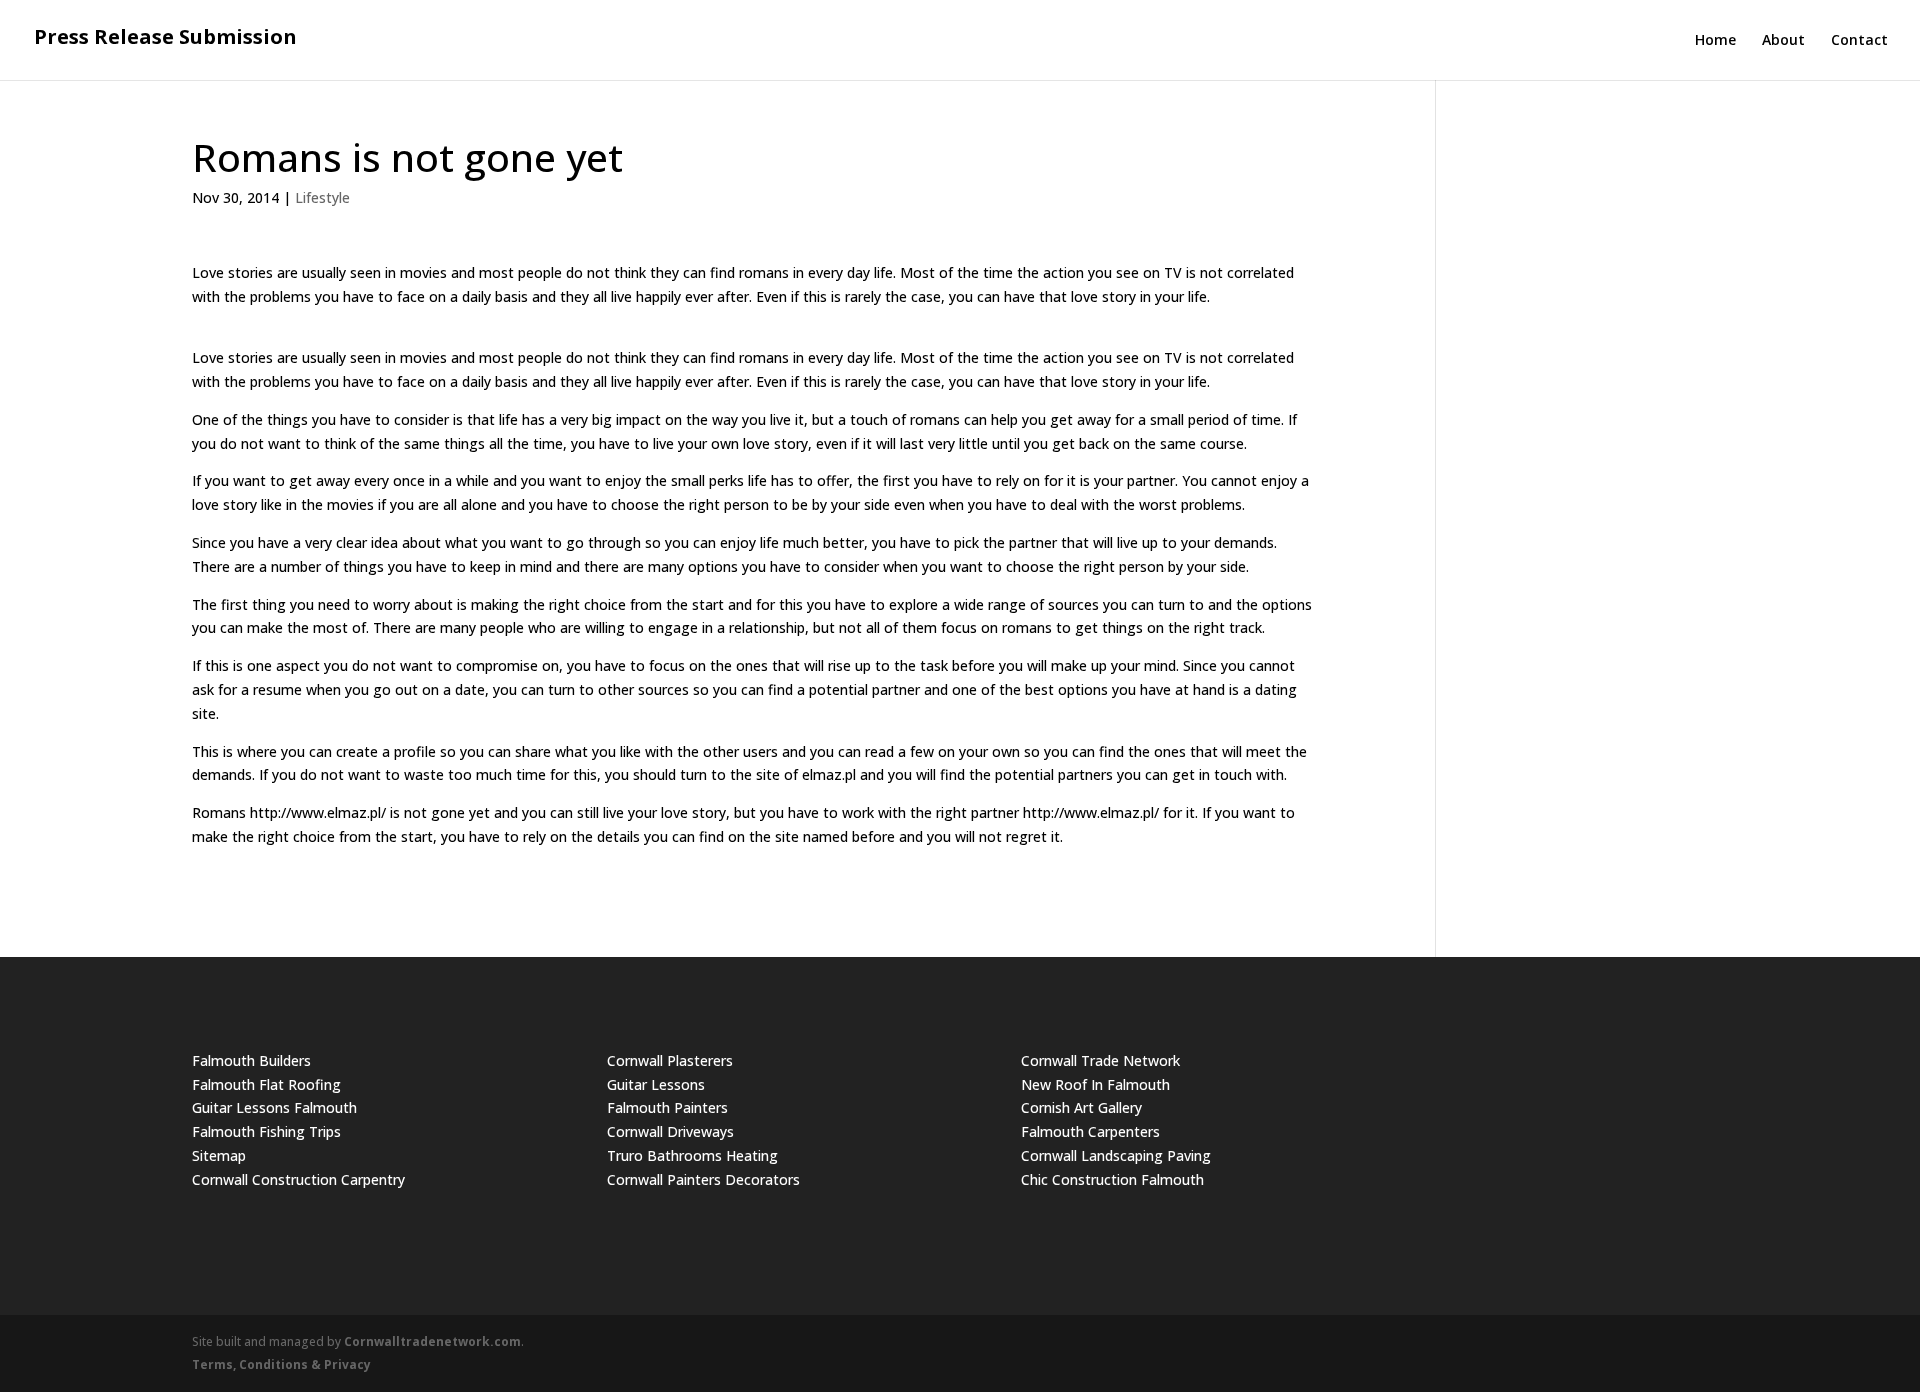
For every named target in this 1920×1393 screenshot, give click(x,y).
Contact (1859, 41)
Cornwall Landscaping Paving (1116, 1155)
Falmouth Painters (667, 1107)
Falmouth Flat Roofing (266, 1084)
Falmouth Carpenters (1090, 1131)
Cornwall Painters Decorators (703, 1179)
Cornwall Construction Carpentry (298, 1179)
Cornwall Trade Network (1100, 1060)
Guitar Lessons (656, 1084)
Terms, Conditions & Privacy (281, 1364)
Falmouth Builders (251, 1060)
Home (1715, 41)
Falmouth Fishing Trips (266, 1131)
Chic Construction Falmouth (1112, 1179)
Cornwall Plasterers (670, 1060)
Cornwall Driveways (670, 1131)
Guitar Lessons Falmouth (274, 1107)
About (1783, 41)
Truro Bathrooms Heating (692, 1155)
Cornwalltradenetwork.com (432, 1341)
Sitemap (219, 1155)
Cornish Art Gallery (1081, 1107)
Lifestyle (322, 197)
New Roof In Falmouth (1095, 1084)
